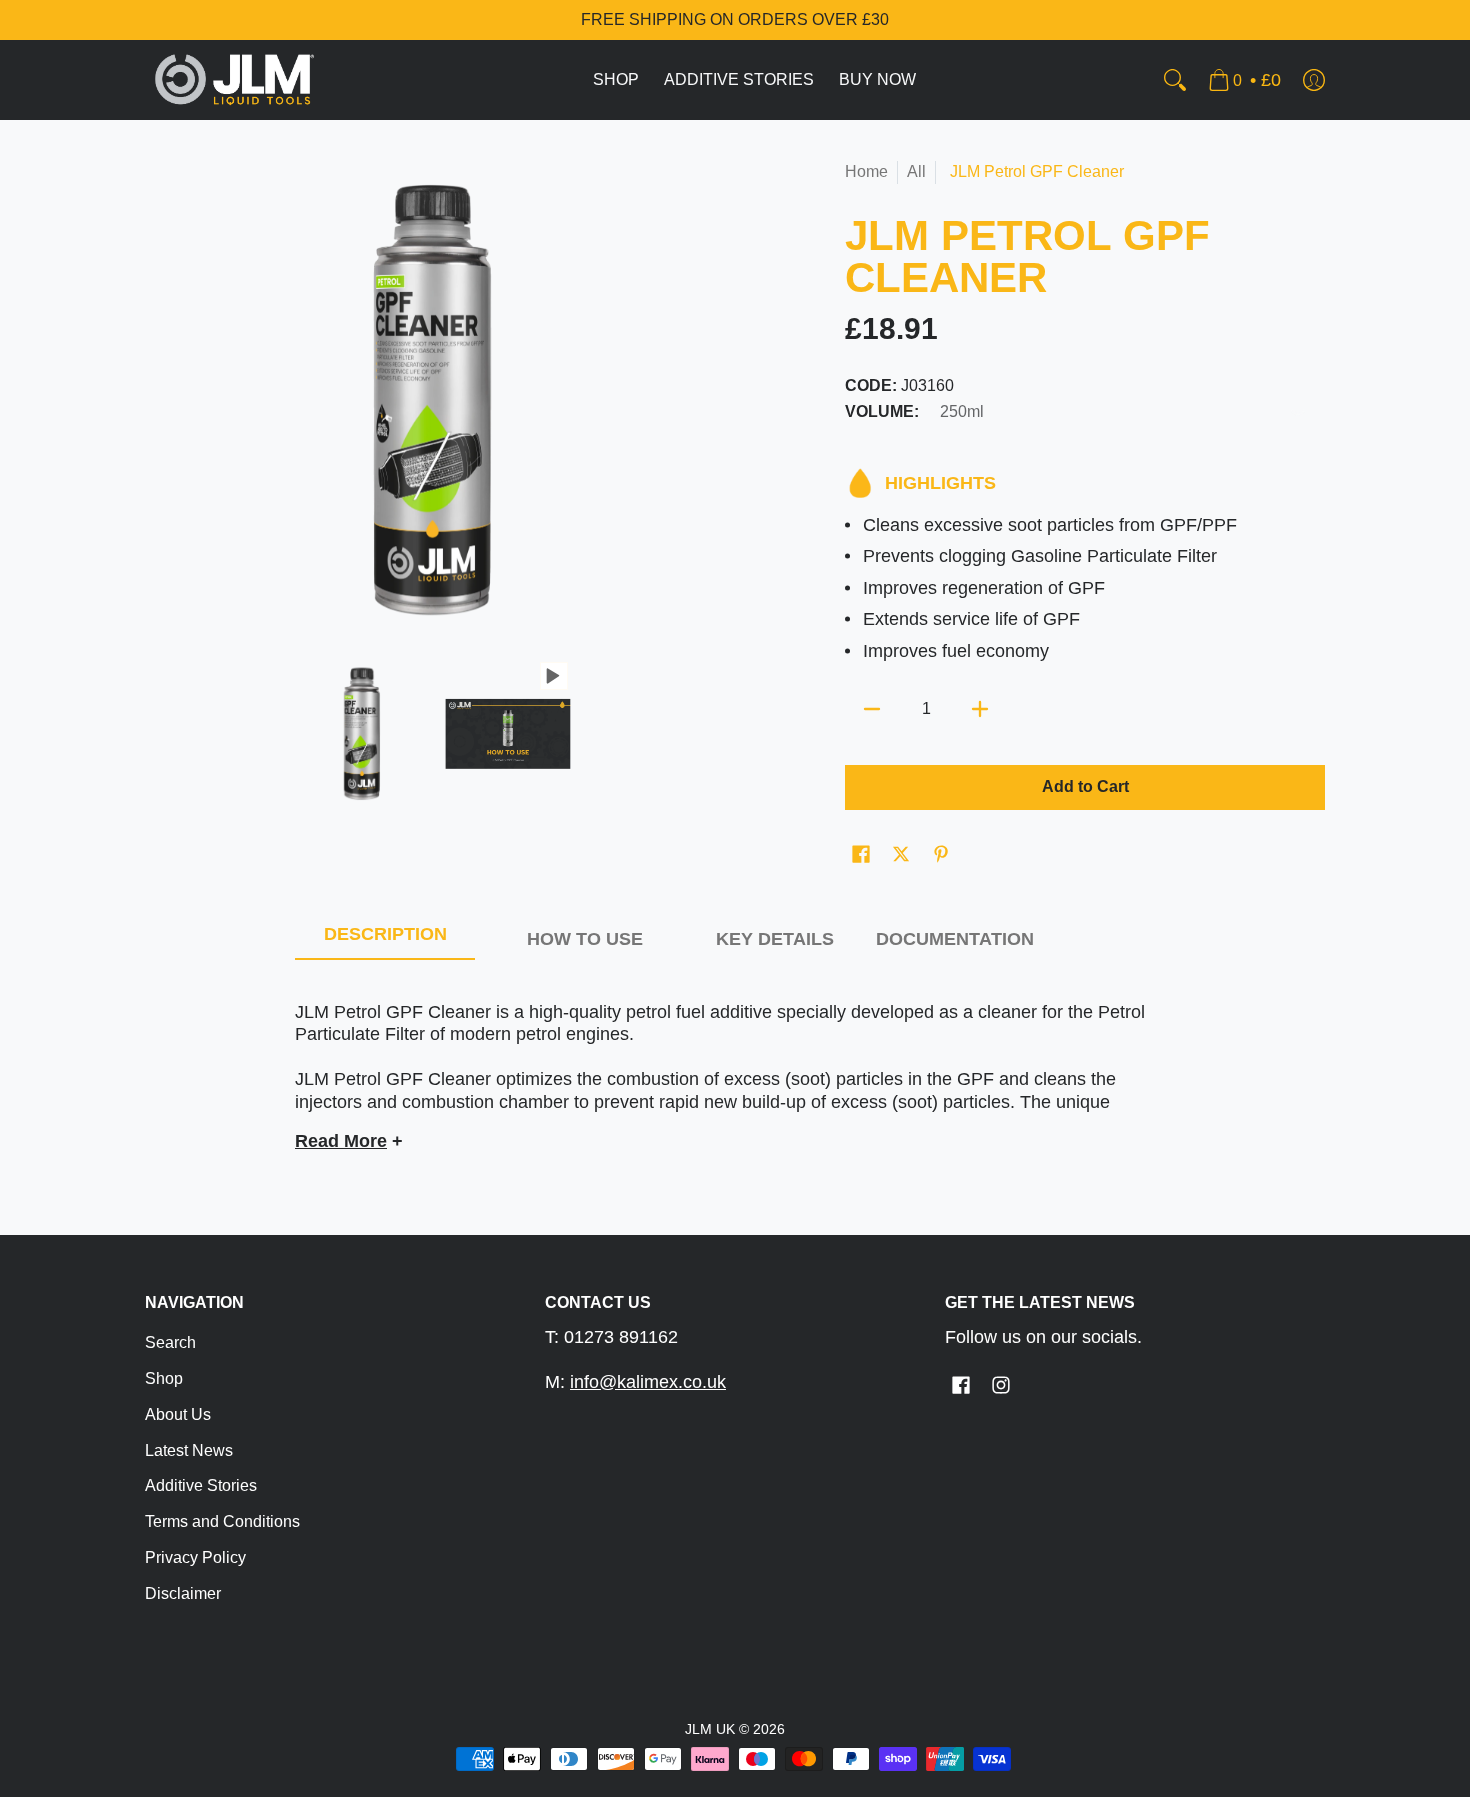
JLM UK (710, 1729)
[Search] (1175, 80)
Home (866, 171)
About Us (178, 1414)
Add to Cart (1085, 786)
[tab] (385, 940)
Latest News (189, 1450)
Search (170, 1342)
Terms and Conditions (222, 1521)
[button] (861, 856)
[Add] (980, 709)
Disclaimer (183, 1593)
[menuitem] (616, 80)
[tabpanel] (735, 1067)
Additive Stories (201, 1485)
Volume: (882, 411)
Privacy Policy (195, 1557)
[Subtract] (872, 709)
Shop (164, 1378)
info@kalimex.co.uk (648, 1382)
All (916, 171)
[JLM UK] (235, 80)
